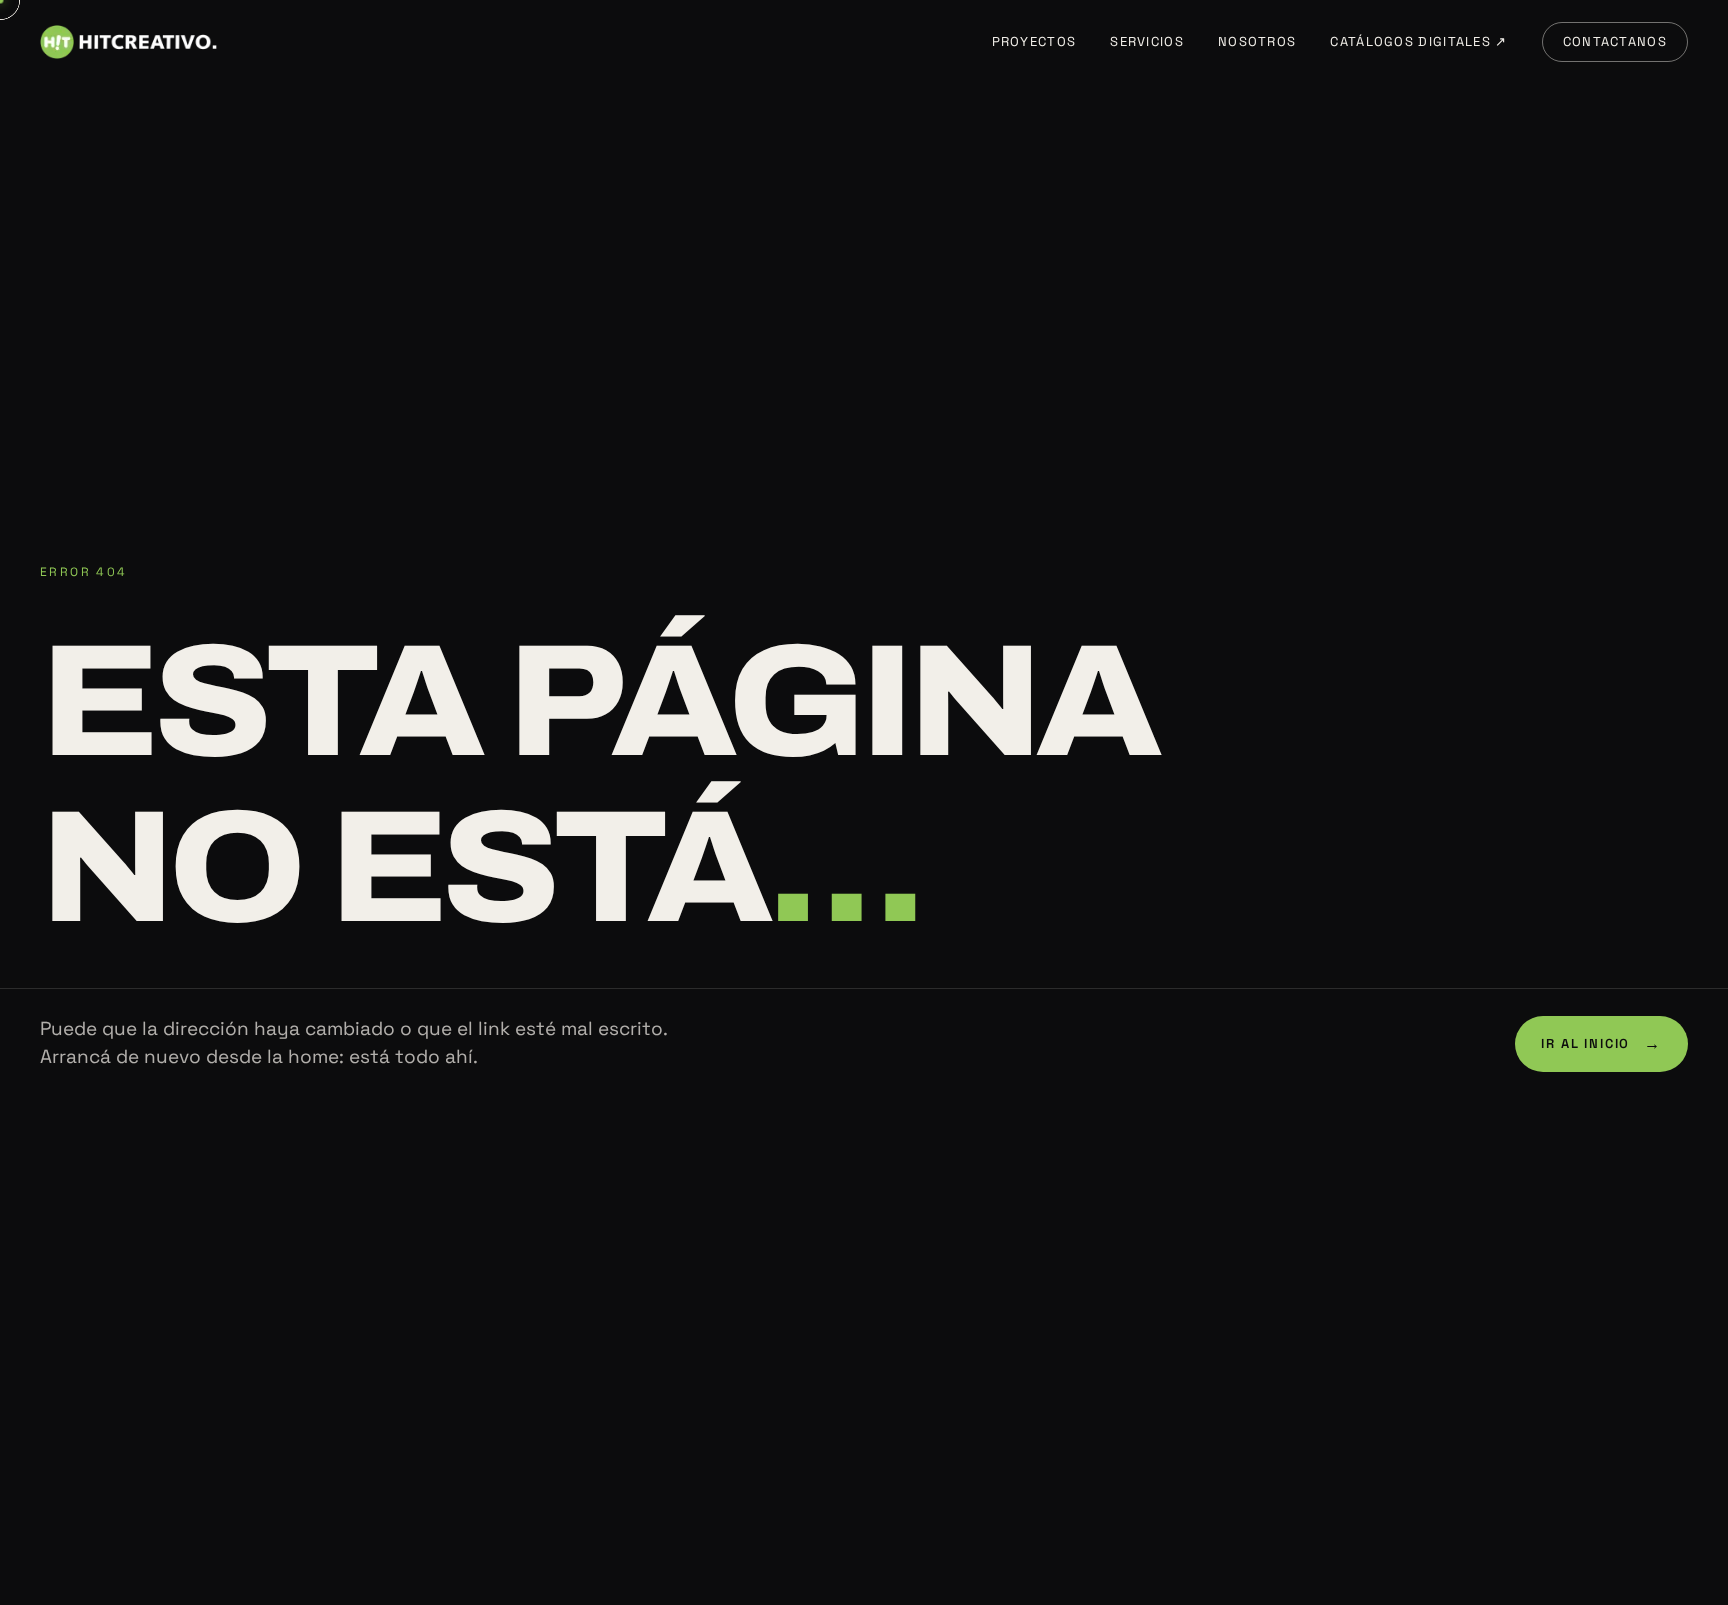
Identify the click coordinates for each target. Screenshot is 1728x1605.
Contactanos (1615, 41)
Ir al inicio (1601, 1043)
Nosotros (1257, 41)
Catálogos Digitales (1418, 41)
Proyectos (1034, 41)
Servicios (1147, 41)
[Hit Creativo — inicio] (128, 42)
